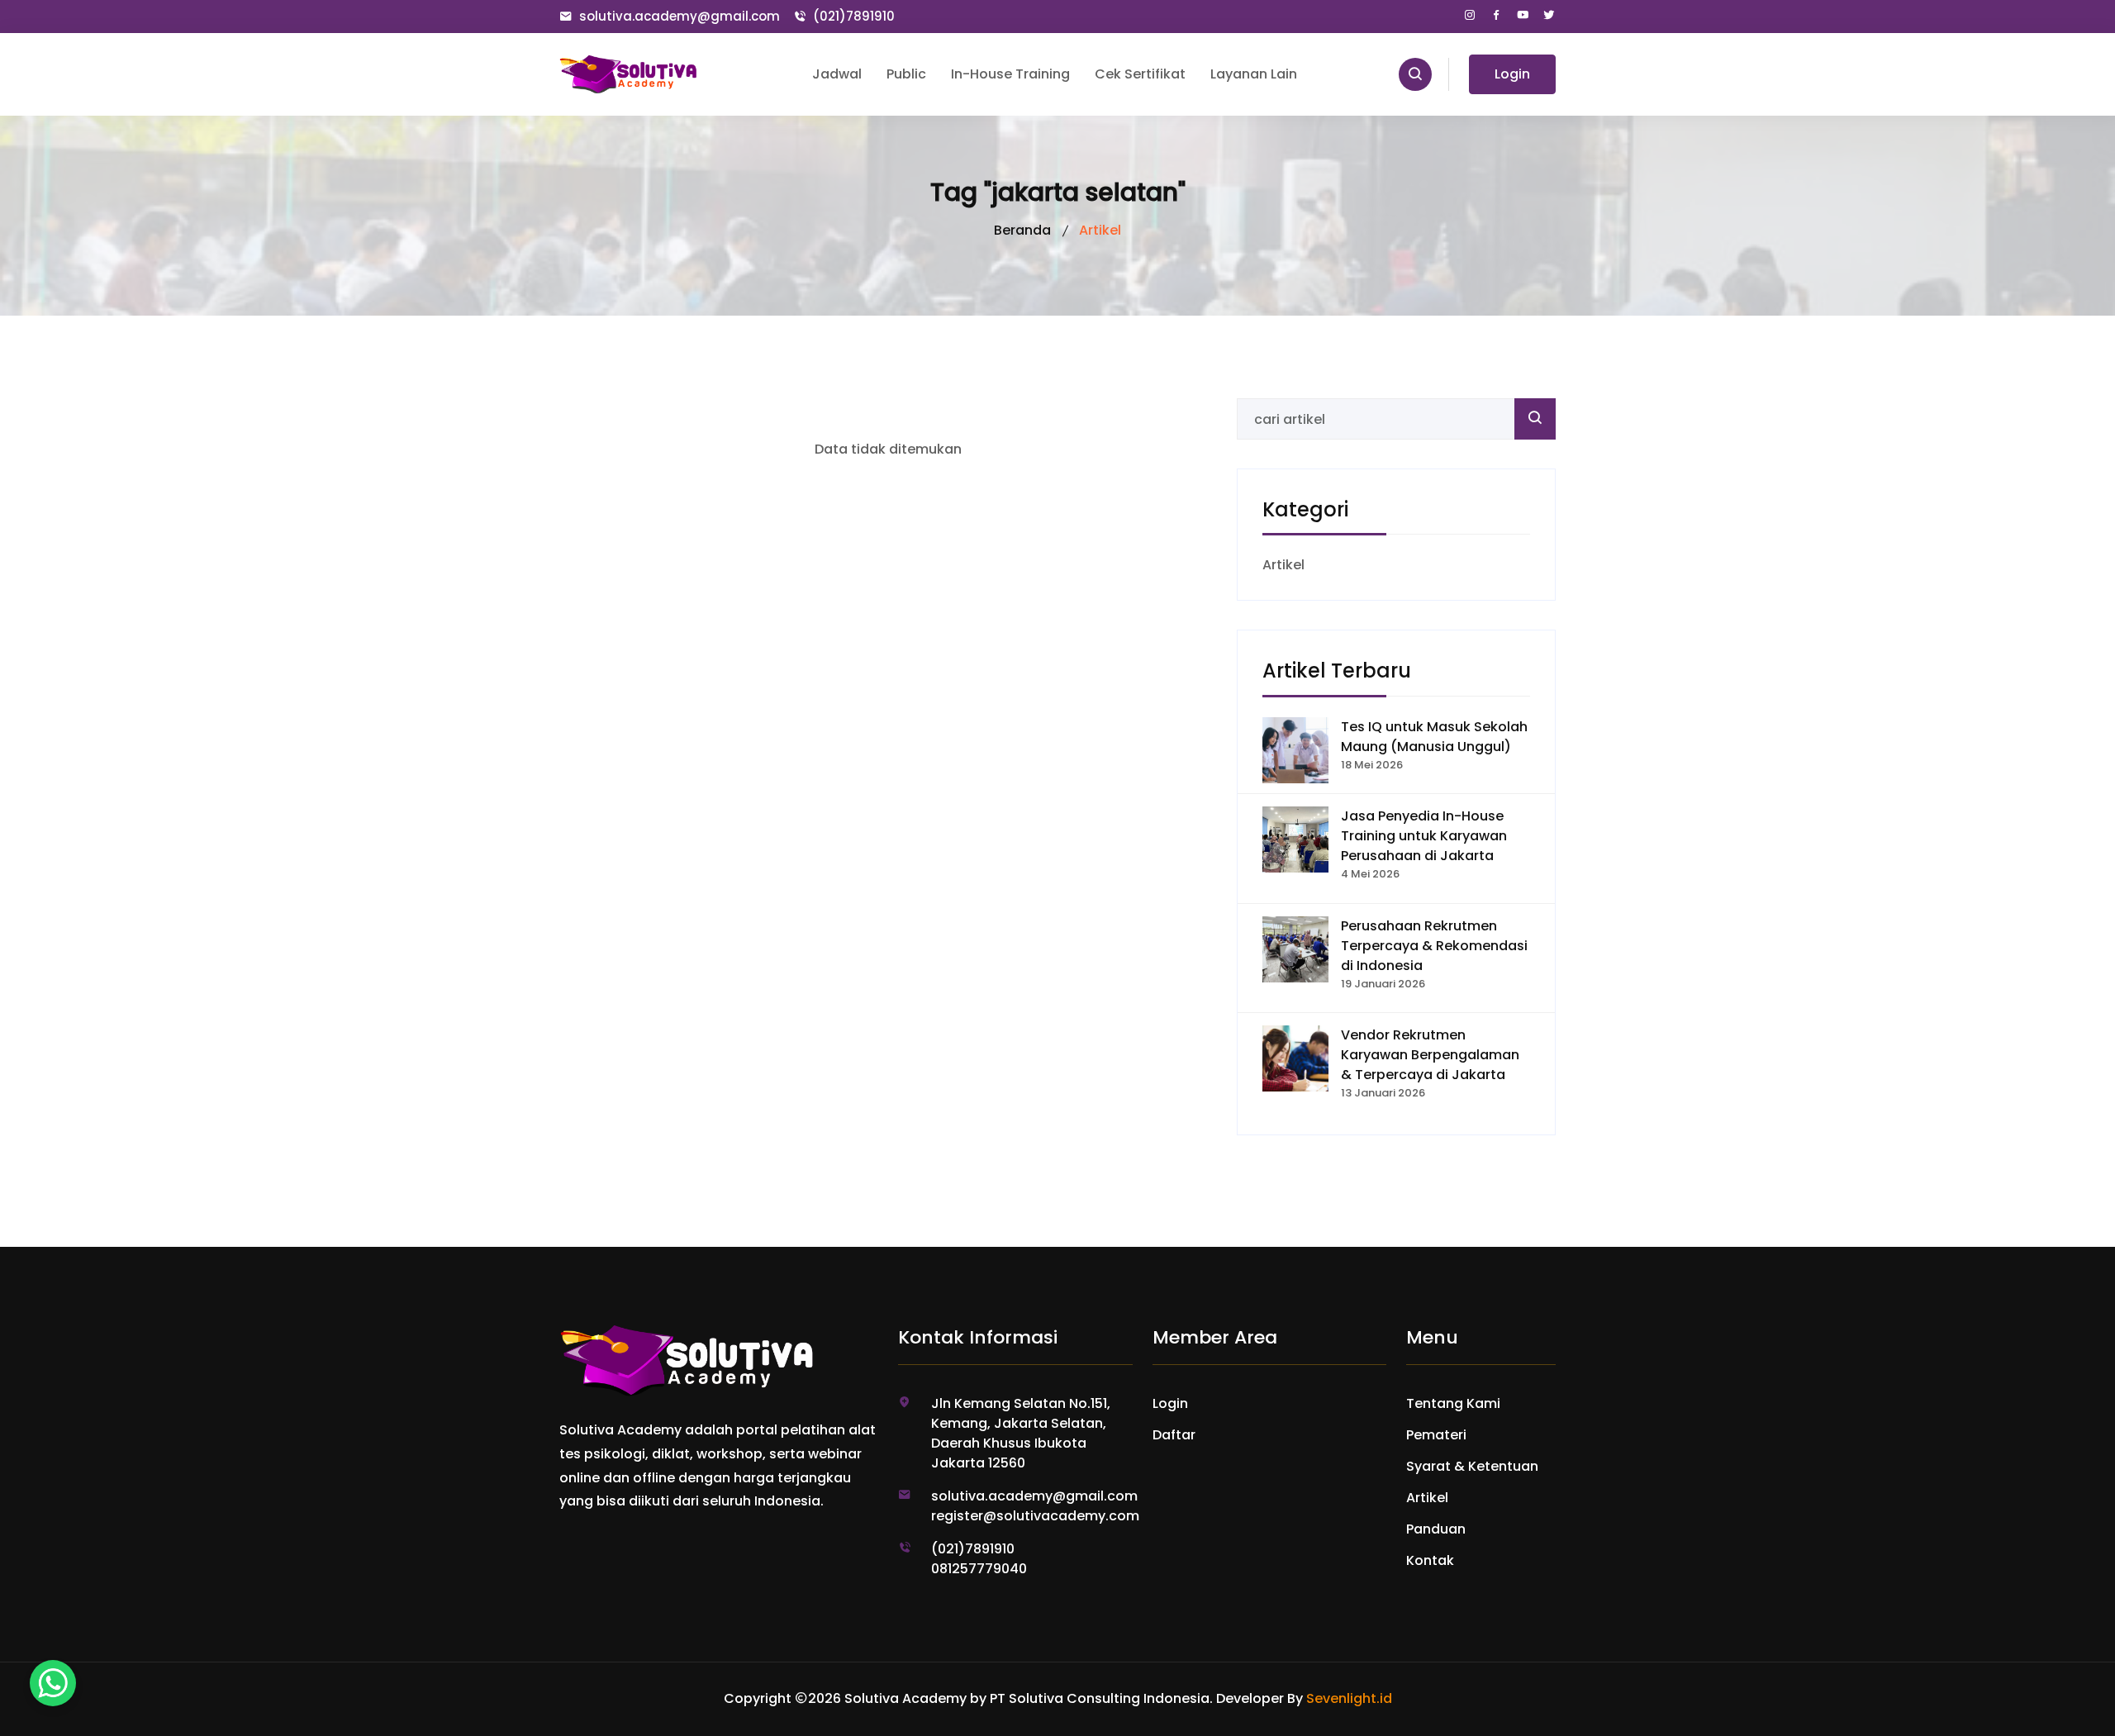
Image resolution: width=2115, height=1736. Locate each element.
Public (906, 74)
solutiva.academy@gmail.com (680, 16)
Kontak (1430, 1560)
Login (1512, 74)
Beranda (1022, 230)
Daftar (1174, 1435)
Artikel (1283, 565)
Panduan (1436, 1529)
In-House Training (1010, 74)
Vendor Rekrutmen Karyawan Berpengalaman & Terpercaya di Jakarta (1430, 1055)
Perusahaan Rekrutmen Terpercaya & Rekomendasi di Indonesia (1434, 946)
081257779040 (979, 1569)
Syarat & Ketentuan (1472, 1466)
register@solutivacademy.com (1032, 1516)
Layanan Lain (1254, 74)
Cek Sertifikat (1140, 74)
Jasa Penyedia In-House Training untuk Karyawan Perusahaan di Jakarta (1424, 836)
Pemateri (1436, 1435)
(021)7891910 (854, 16)
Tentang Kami (1453, 1403)
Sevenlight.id (1349, 1698)
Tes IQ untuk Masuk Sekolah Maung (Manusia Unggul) (1434, 737)
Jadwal (837, 74)
